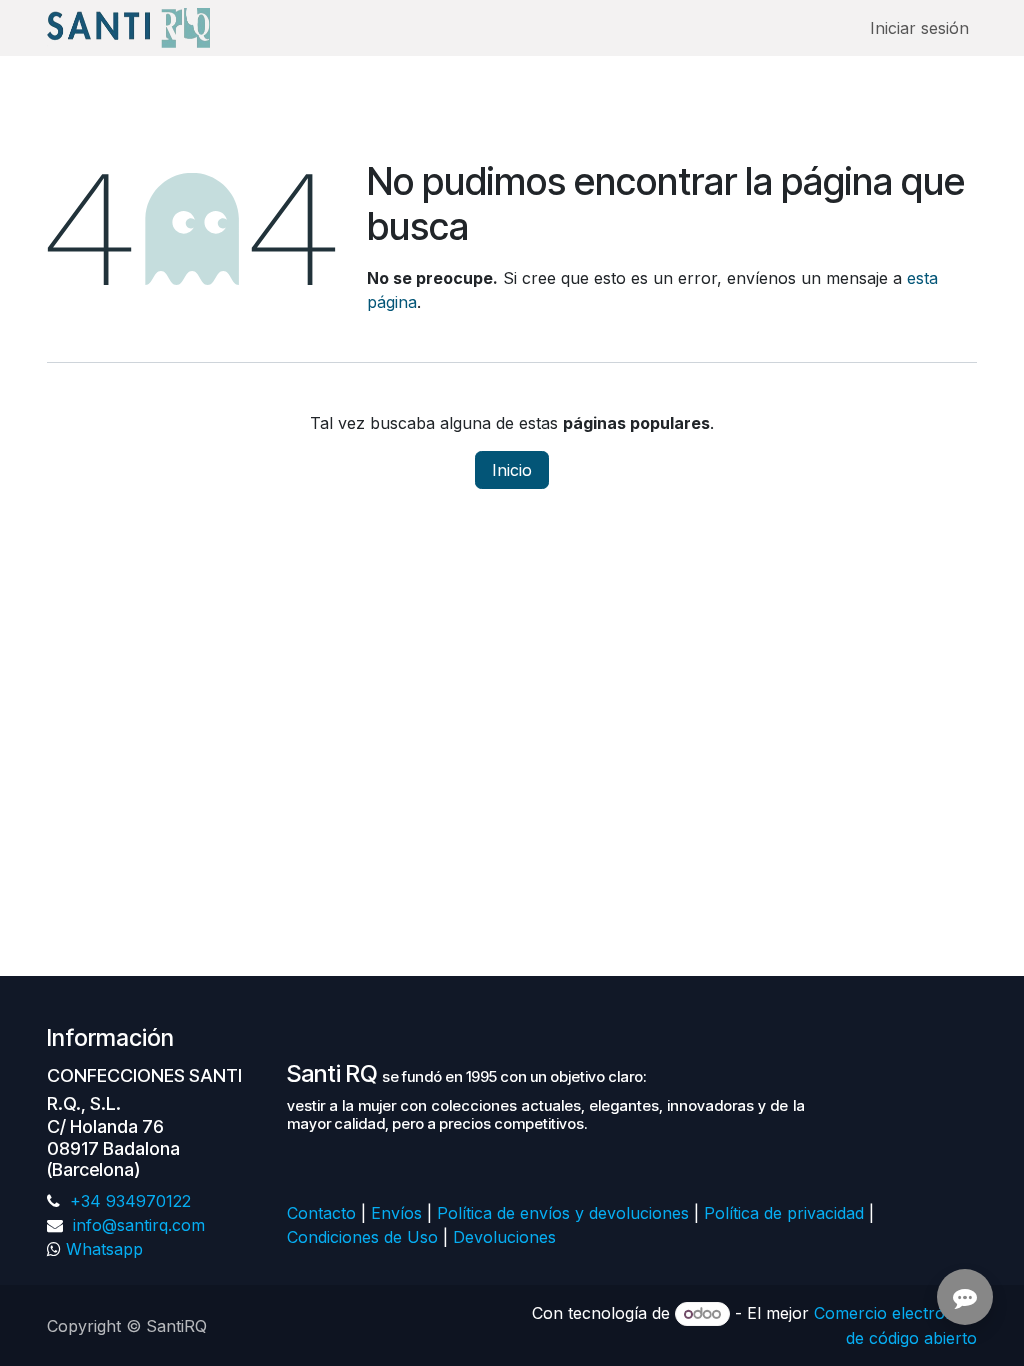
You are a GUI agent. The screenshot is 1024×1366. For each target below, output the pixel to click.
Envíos (396, 1213)
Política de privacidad (784, 1213)
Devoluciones (507, 1237)
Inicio (512, 470)
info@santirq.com (136, 1225)
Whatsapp (104, 1249)
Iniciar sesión (919, 28)
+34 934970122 (128, 1201)
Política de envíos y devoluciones (563, 1213)
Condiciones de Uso (362, 1237)
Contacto (321, 1213)
